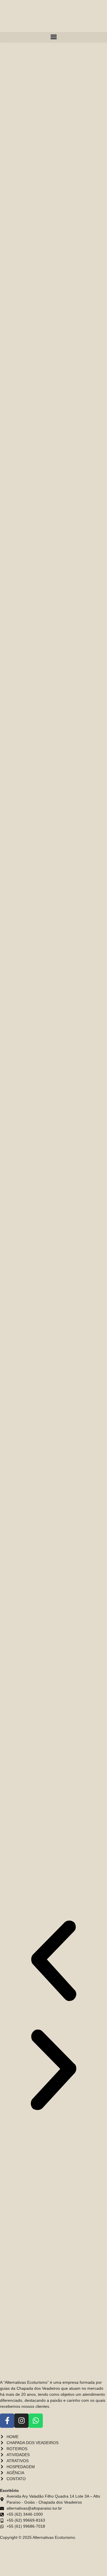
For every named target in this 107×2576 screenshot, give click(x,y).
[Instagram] (21, 2421)
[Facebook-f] (7, 2421)
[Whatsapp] (36, 2421)
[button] (53, 37)
